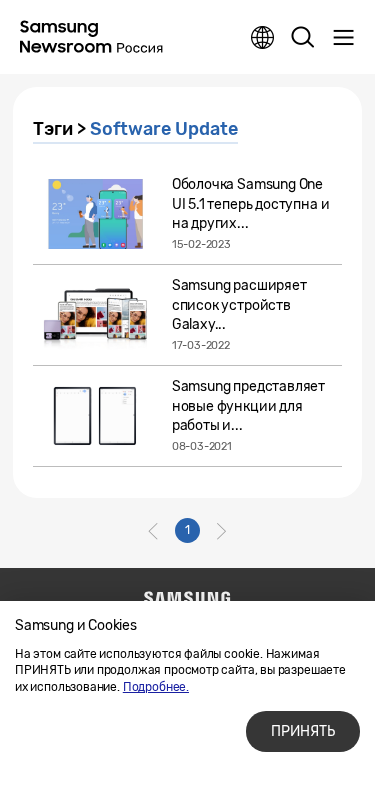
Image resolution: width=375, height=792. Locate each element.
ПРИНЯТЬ (303, 731)
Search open (303, 38)
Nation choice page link (263, 38)
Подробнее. (156, 687)
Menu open (343, 38)
